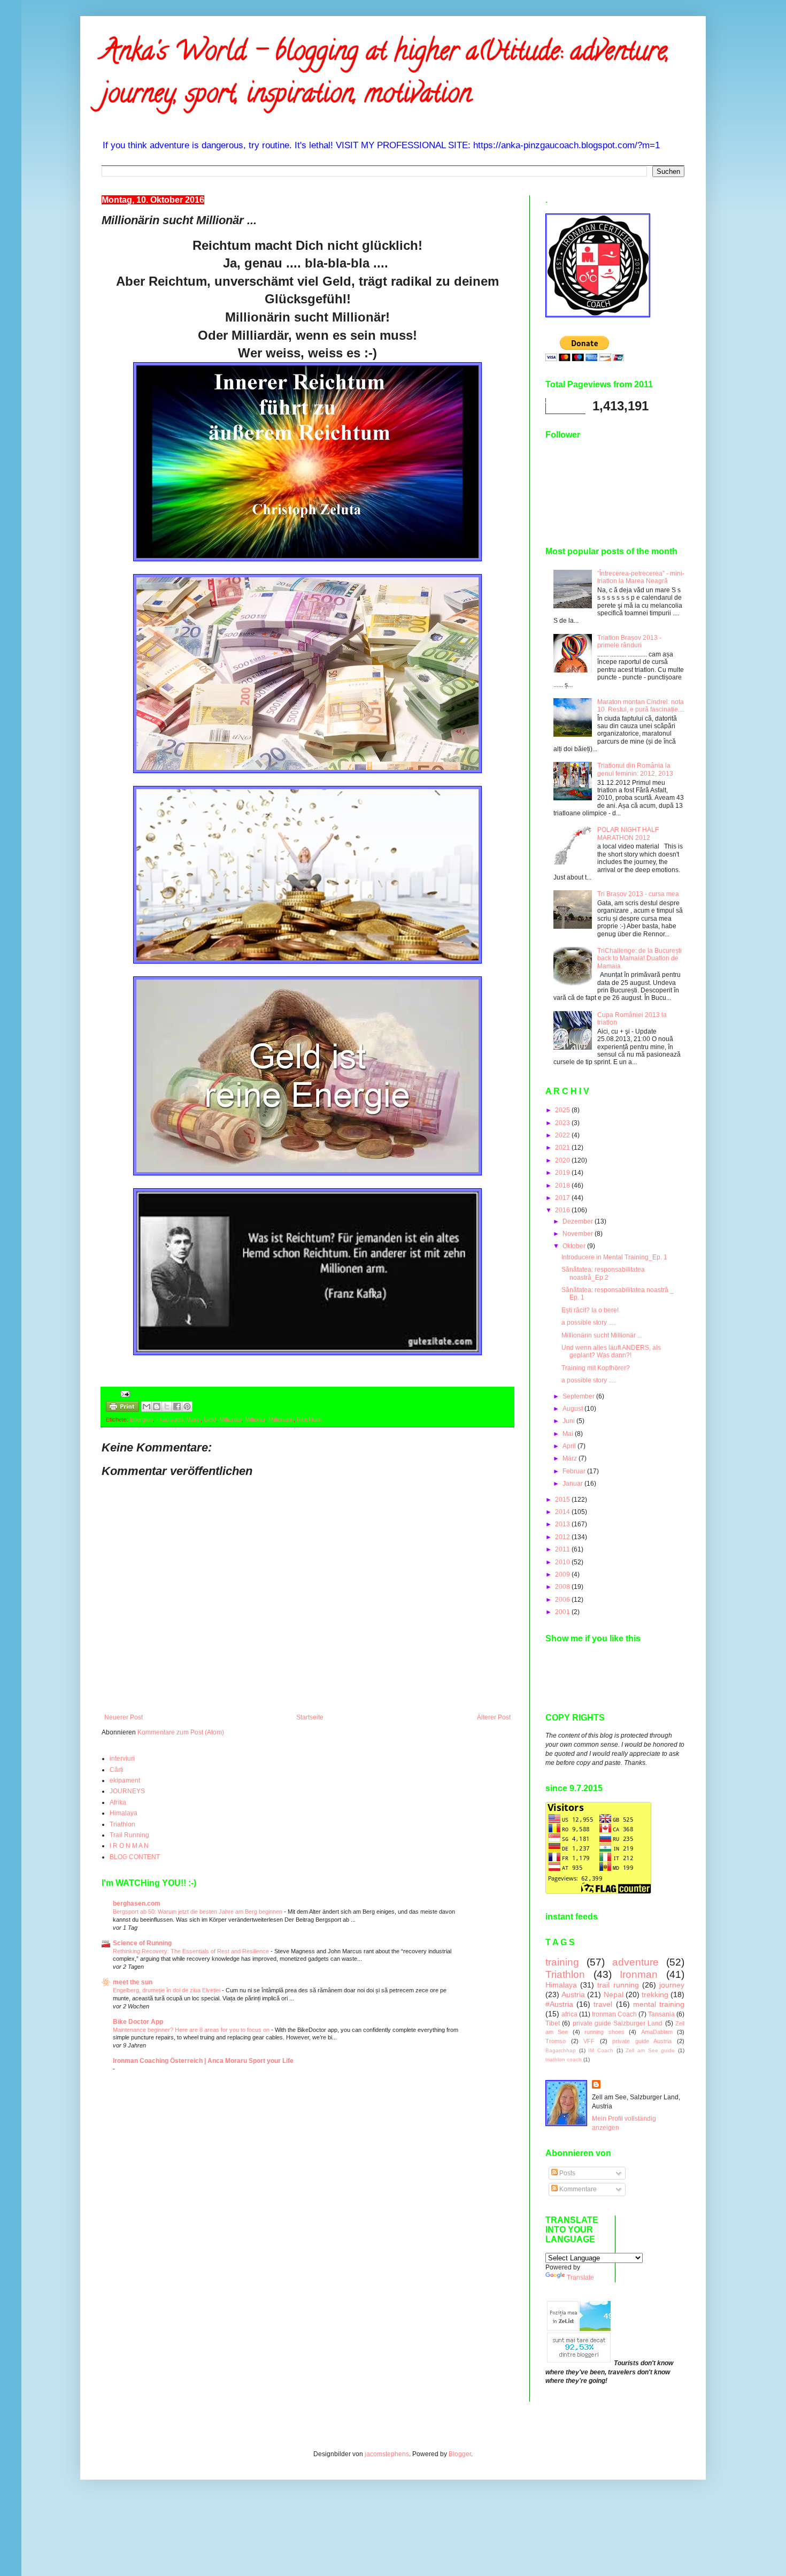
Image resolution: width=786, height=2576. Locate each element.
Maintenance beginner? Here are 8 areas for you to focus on (192, 2030)
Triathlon (122, 1824)
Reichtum (309, 1419)
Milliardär (230, 1419)
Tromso (556, 2041)
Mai (569, 1434)
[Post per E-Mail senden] (124, 1394)
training (562, 1962)
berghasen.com (137, 1904)
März (571, 1458)
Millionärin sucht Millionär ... (602, 1335)
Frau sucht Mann (178, 1419)
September (579, 1396)
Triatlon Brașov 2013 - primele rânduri (629, 641)
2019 (563, 1173)
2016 (563, 1210)
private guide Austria (642, 2041)
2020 (563, 1160)
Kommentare (577, 2189)
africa (569, 2014)
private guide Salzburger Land (618, 2023)
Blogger (460, 2454)
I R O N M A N (129, 1846)
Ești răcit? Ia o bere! (590, 1310)
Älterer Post (494, 1717)
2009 (563, 1574)
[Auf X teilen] (167, 1407)
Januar (573, 1484)
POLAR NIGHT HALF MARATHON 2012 (628, 834)
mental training (659, 2004)
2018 (563, 1186)
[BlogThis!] (157, 1407)
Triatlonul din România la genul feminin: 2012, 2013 (635, 769)
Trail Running (129, 1835)
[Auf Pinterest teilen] (187, 1407)
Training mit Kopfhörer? (596, 1368)
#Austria (559, 2004)
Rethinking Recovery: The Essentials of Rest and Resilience (192, 1951)
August (573, 1409)
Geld (210, 1419)
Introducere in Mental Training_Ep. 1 (614, 1257)
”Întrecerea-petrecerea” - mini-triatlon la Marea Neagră (641, 577)
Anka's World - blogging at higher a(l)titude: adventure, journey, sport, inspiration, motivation (386, 75)
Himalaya (124, 1813)
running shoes (604, 2032)
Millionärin (281, 1419)
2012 (563, 1537)
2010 (563, 1562)
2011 (563, 1549)
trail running (618, 1985)
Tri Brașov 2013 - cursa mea (638, 894)
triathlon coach (564, 2059)
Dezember (579, 1221)
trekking (655, 1994)
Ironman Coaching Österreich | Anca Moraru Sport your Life (203, 2061)
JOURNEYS (127, 1791)
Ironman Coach (614, 2014)
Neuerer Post (124, 1717)
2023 (563, 1123)
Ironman (639, 1974)
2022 (563, 1135)
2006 (563, 1600)
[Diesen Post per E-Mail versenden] (147, 1407)
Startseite (310, 1717)
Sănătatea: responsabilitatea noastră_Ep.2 (603, 1273)
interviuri (122, 1759)
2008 (563, 1587)
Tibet (553, 2023)
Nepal (614, 1994)
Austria (573, 1994)
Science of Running (142, 1943)
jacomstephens (387, 2454)
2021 (563, 1148)
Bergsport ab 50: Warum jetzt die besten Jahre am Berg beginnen (198, 1912)
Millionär (255, 1419)
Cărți (117, 1770)
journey (672, 1985)
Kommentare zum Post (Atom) (181, 1732)
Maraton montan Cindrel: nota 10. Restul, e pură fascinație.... (641, 706)
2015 (563, 1500)
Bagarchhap (561, 2050)
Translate (580, 2277)
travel (603, 2004)
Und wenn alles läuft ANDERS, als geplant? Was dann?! (611, 1351)
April (570, 1446)
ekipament (125, 1780)
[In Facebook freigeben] (177, 1407)
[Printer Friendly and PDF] (122, 1408)
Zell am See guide (650, 2050)
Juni (569, 1421)
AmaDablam (657, 2032)
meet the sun (133, 1982)
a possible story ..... (589, 1323)
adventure (635, 1962)
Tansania (661, 2014)
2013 (563, 1524)
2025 (563, 1110)
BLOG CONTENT (135, 1857)
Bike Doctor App (138, 2022)
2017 (563, 1198)
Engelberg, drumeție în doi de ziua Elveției (167, 1990)
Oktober (575, 1246)
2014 (563, 1512)
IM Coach (601, 2050)
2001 (563, 1612)
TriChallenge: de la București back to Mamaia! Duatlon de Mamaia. (639, 958)
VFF (589, 2041)
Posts (567, 2173)
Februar (575, 1471)
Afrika (118, 1802)
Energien (141, 1419)
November (579, 1234)
